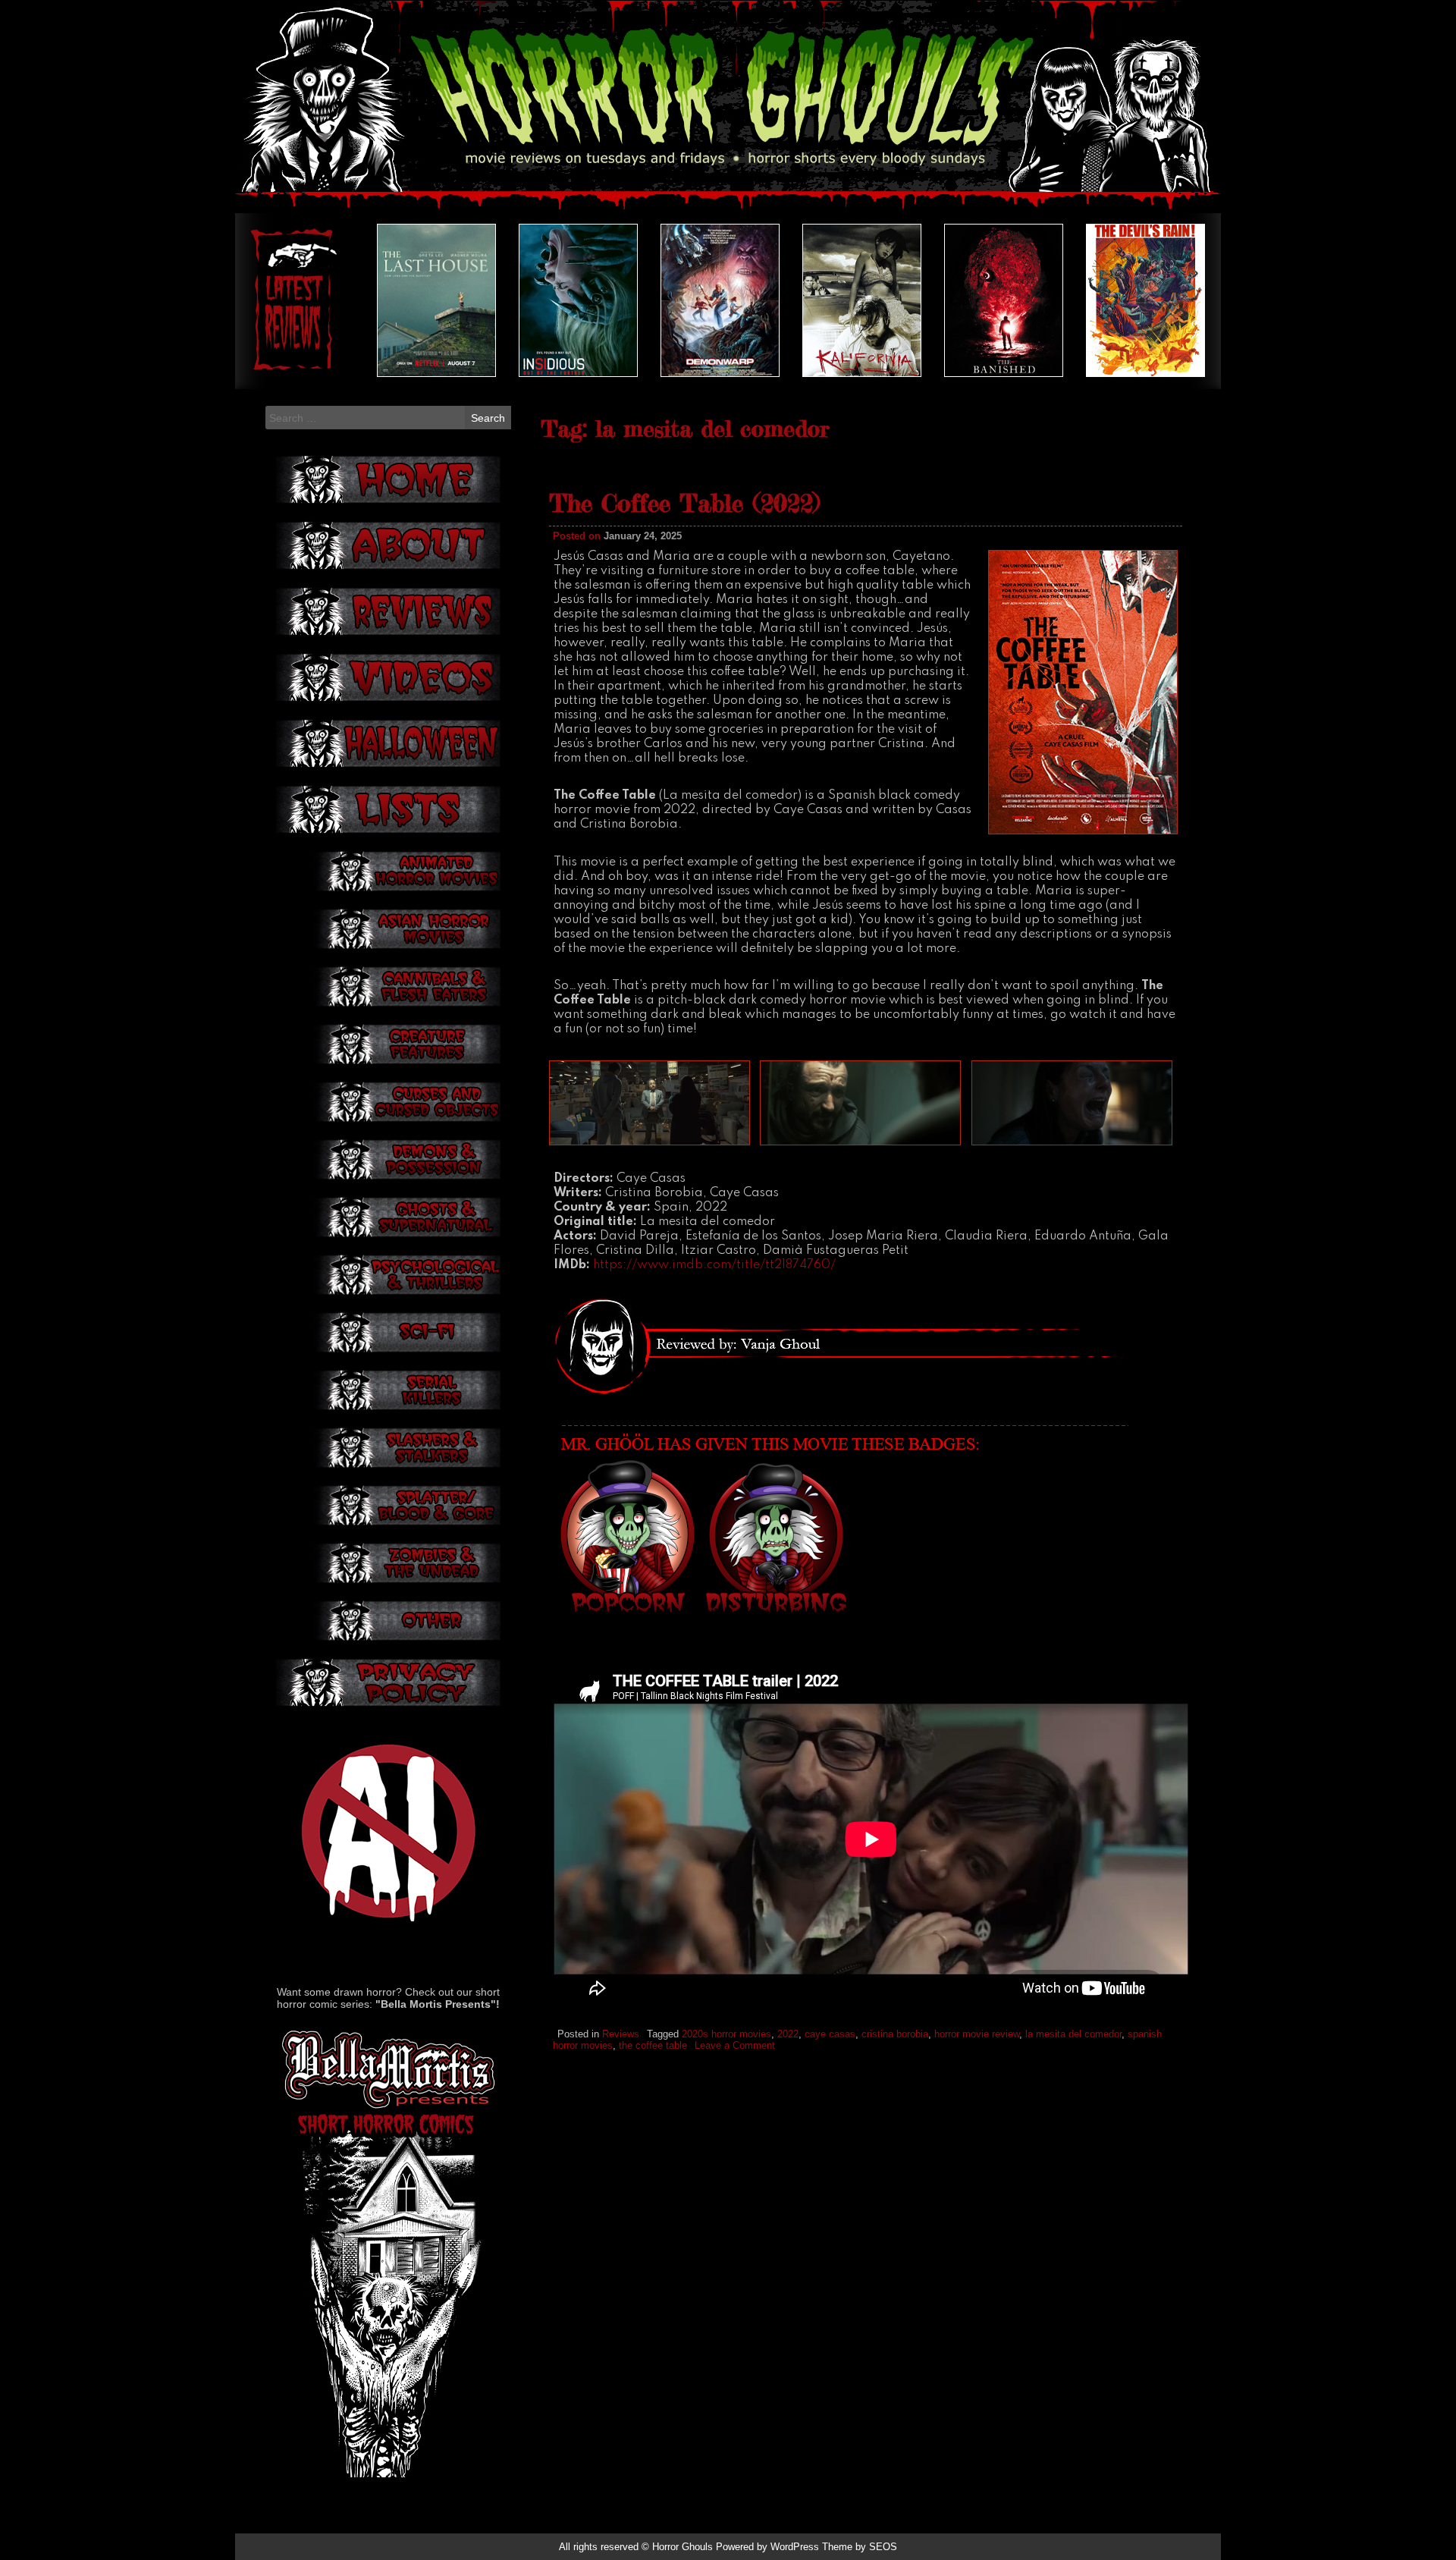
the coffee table (653, 2045)
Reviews (621, 2034)
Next (1175, 300)
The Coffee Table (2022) (684, 503)
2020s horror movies (726, 2034)
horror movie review (977, 2034)
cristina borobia (895, 2034)
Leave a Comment (735, 2045)
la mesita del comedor (1073, 2034)
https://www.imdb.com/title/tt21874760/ (714, 1265)
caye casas (830, 2034)
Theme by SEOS (860, 2547)
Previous (281, 300)
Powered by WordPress (767, 2547)
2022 (788, 2034)
